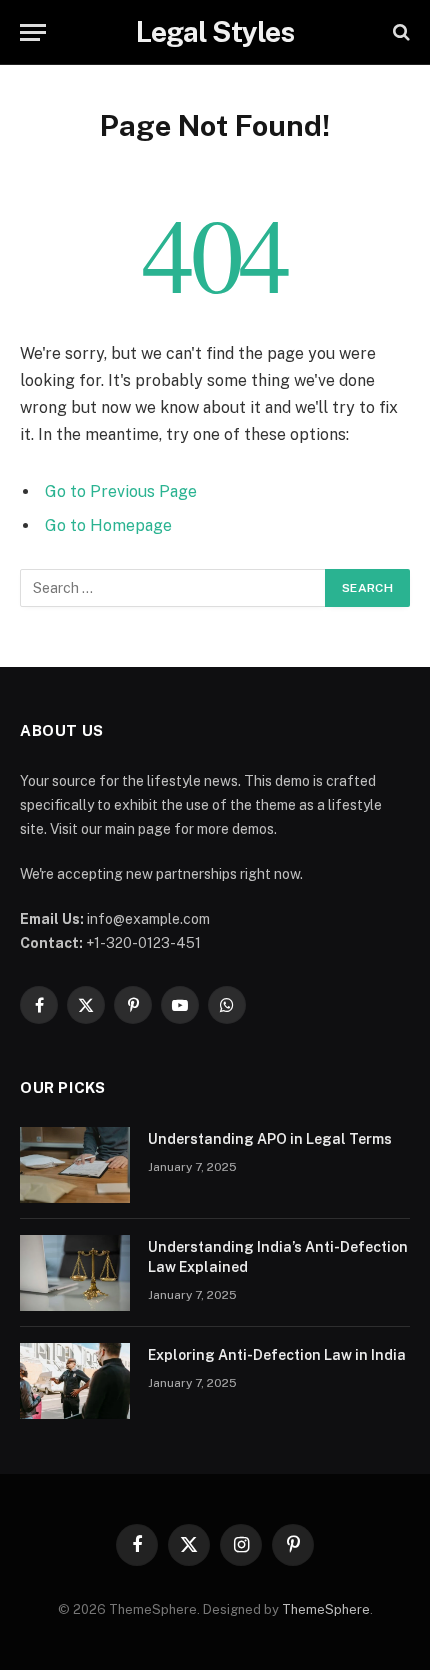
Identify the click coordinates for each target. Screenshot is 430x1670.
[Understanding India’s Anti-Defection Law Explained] (75, 1273)
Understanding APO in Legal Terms (270, 1139)
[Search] (399, 32)
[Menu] (33, 32)
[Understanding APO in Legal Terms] (75, 1165)
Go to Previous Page (121, 491)
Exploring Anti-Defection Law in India (277, 1355)
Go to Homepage (108, 525)
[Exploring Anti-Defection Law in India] (75, 1381)
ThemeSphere (326, 1609)
